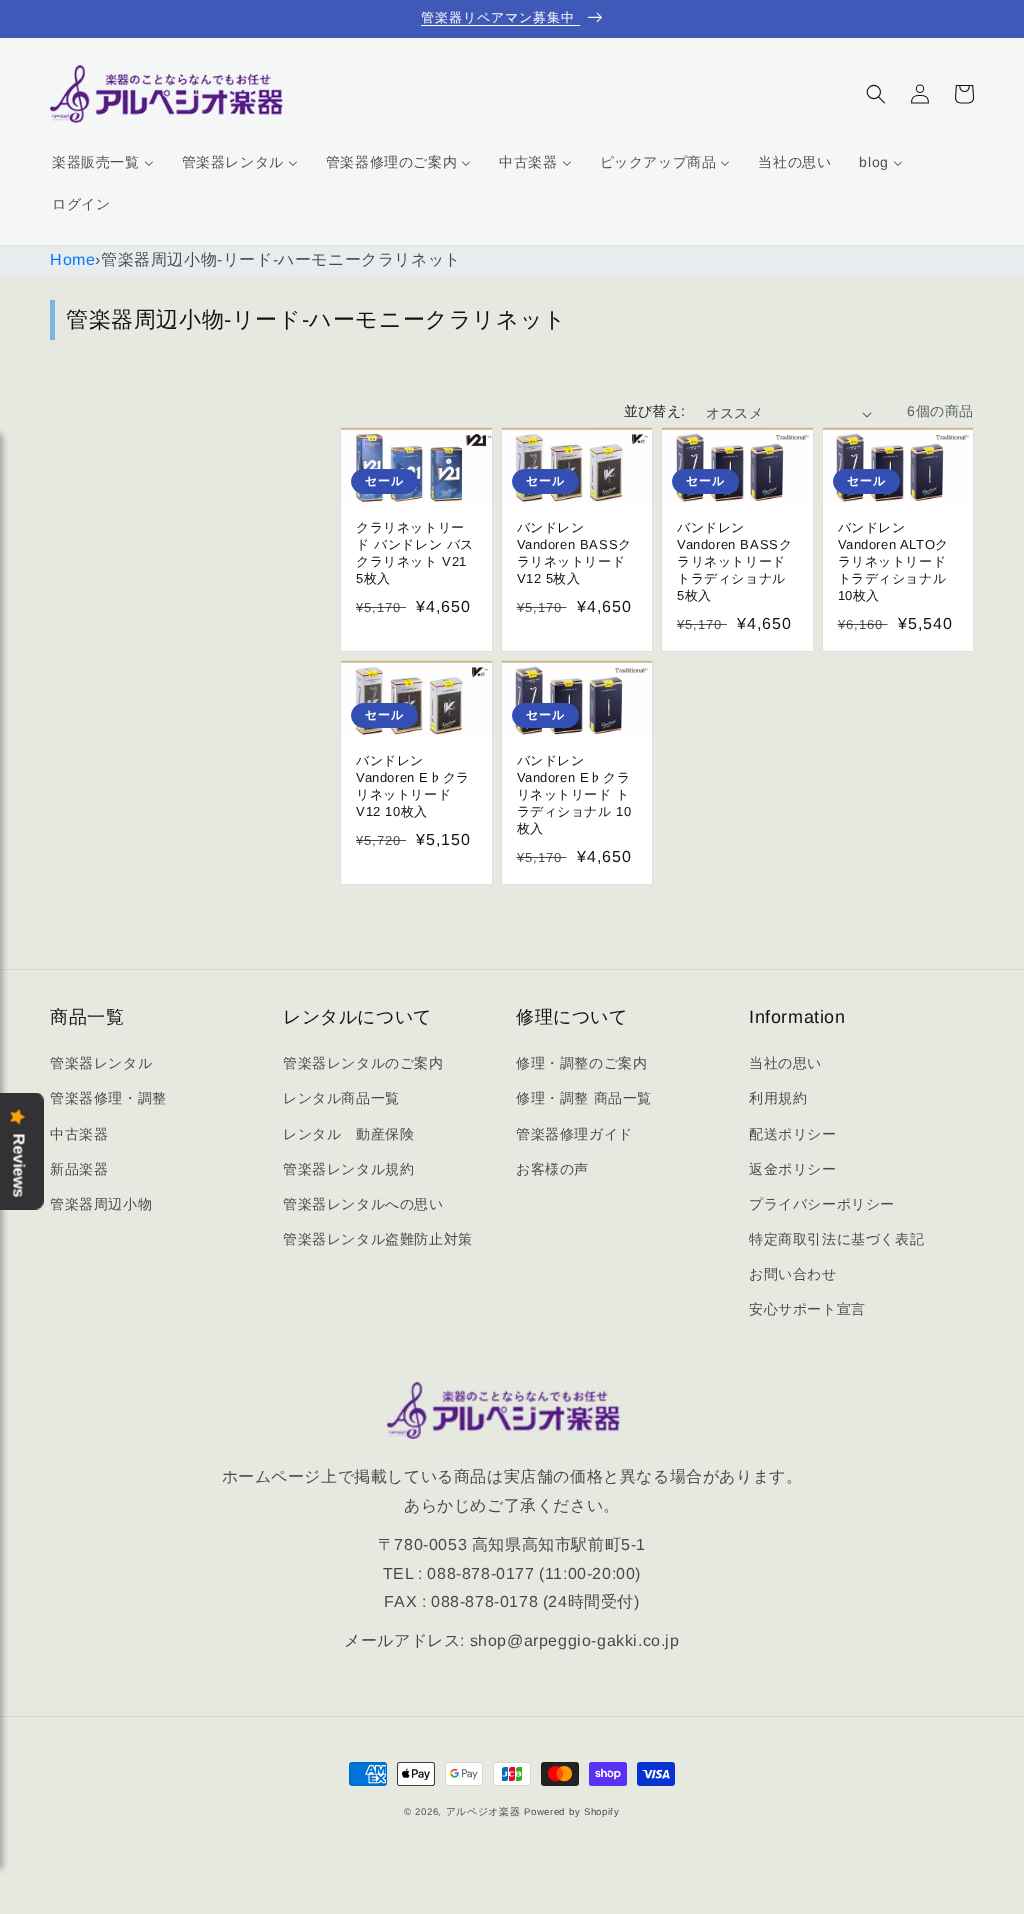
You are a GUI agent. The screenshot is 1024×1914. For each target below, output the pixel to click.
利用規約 (778, 1098)
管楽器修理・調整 (108, 1098)
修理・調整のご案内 (581, 1063)
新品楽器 (79, 1169)
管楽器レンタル (101, 1063)
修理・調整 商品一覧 (584, 1098)
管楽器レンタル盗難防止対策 (378, 1239)
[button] (876, 94)
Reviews (19, 1166)
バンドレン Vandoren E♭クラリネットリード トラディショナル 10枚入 (574, 794)
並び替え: (655, 411)
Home (72, 259)
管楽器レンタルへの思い (363, 1204)
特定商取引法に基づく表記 (836, 1239)
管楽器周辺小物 (101, 1204)
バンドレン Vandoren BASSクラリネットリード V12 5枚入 (574, 553)
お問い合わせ (793, 1274)
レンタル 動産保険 (348, 1134)
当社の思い (785, 1063)
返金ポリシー (793, 1169)
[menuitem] (103, 162)
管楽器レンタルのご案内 (363, 1063)
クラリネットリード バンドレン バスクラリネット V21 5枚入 (415, 553)
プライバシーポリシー (822, 1204)
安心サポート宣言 (807, 1309)
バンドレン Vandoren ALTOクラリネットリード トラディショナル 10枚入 (893, 561)
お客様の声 (552, 1169)
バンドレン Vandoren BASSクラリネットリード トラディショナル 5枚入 (734, 561)
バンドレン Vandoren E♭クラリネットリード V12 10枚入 (413, 786)
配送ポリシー (793, 1134)
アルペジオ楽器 (483, 1811)
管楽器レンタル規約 (348, 1169)
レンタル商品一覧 (341, 1098)
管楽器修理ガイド (574, 1134)
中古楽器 (79, 1134)
